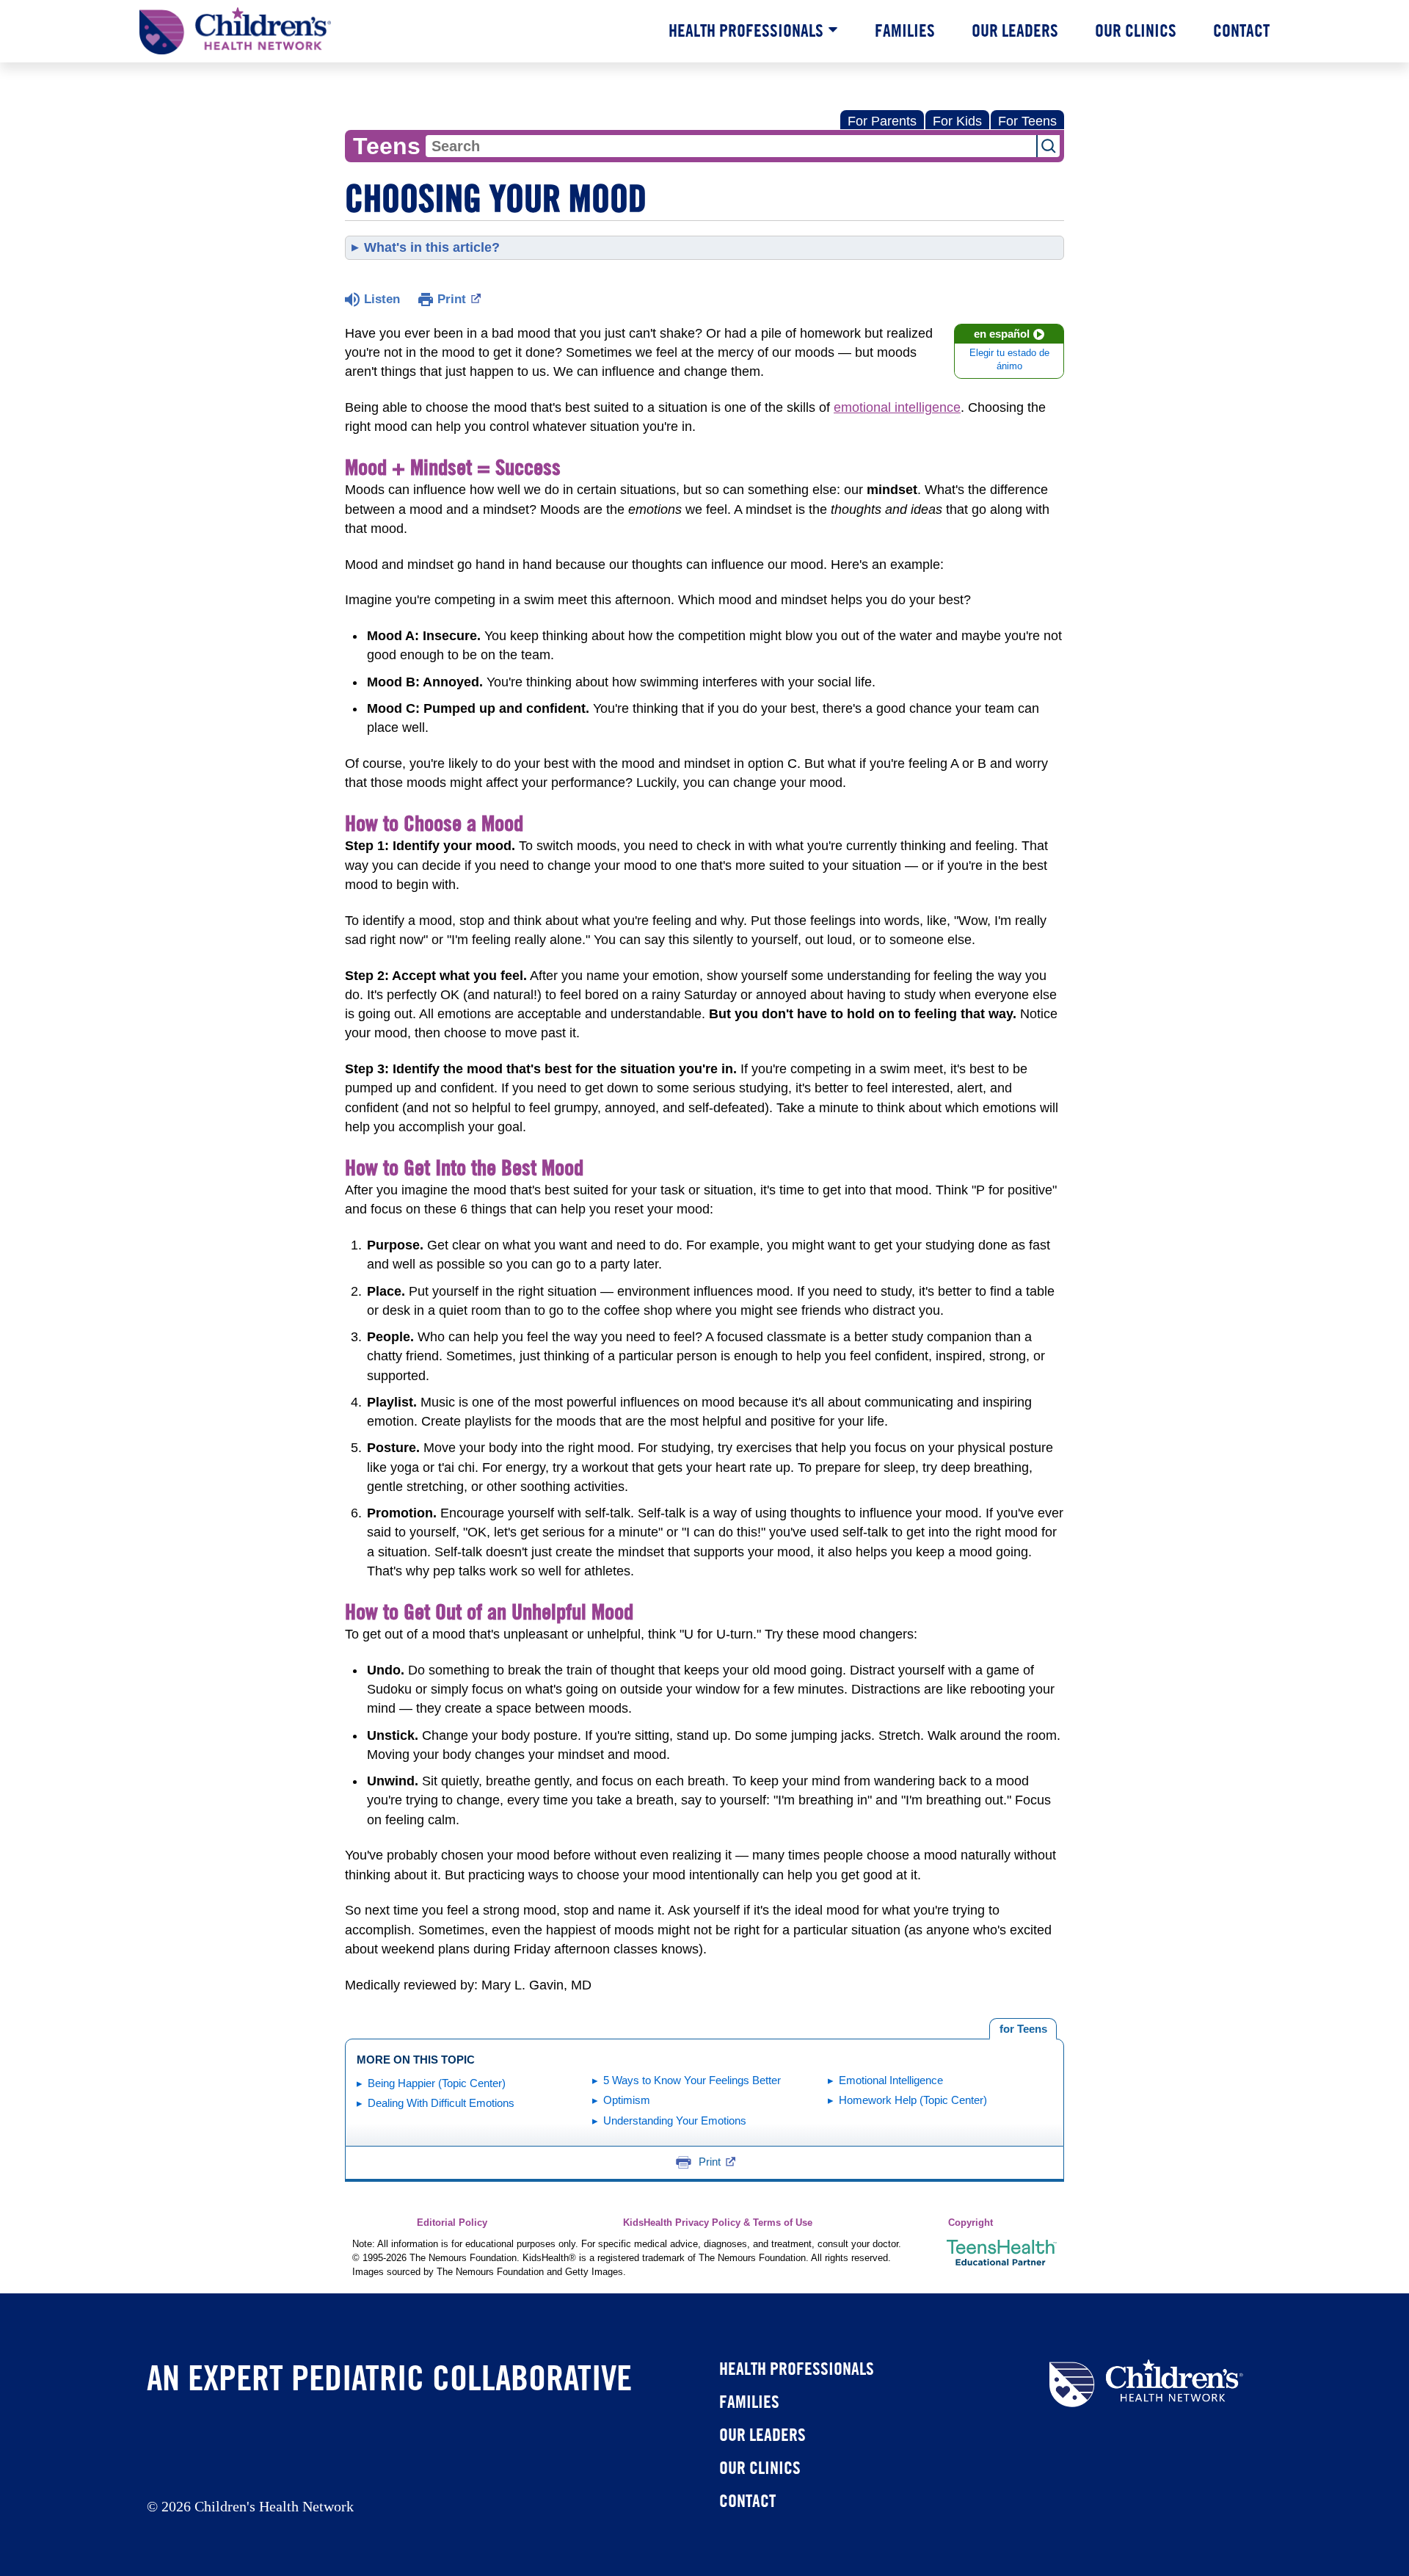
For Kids (957, 121)
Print (452, 299)
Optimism (627, 2100)
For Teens (1027, 121)
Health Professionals (746, 30)
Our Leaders (1015, 30)
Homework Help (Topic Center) (913, 2100)
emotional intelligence (897, 407)
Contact (1241, 30)
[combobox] (731, 146)
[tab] (1023, 2029)
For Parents (882, 121)
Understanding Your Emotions (675, 2120)
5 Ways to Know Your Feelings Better (692, 2080)
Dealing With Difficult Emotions (441, 2103)
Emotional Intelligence (891, 2080)
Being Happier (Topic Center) (437, 2083)
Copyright (971, 2223)
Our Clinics (1136, 30)
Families (905, 30)
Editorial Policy (452, 2223)
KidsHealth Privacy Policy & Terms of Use (718, 2223)
